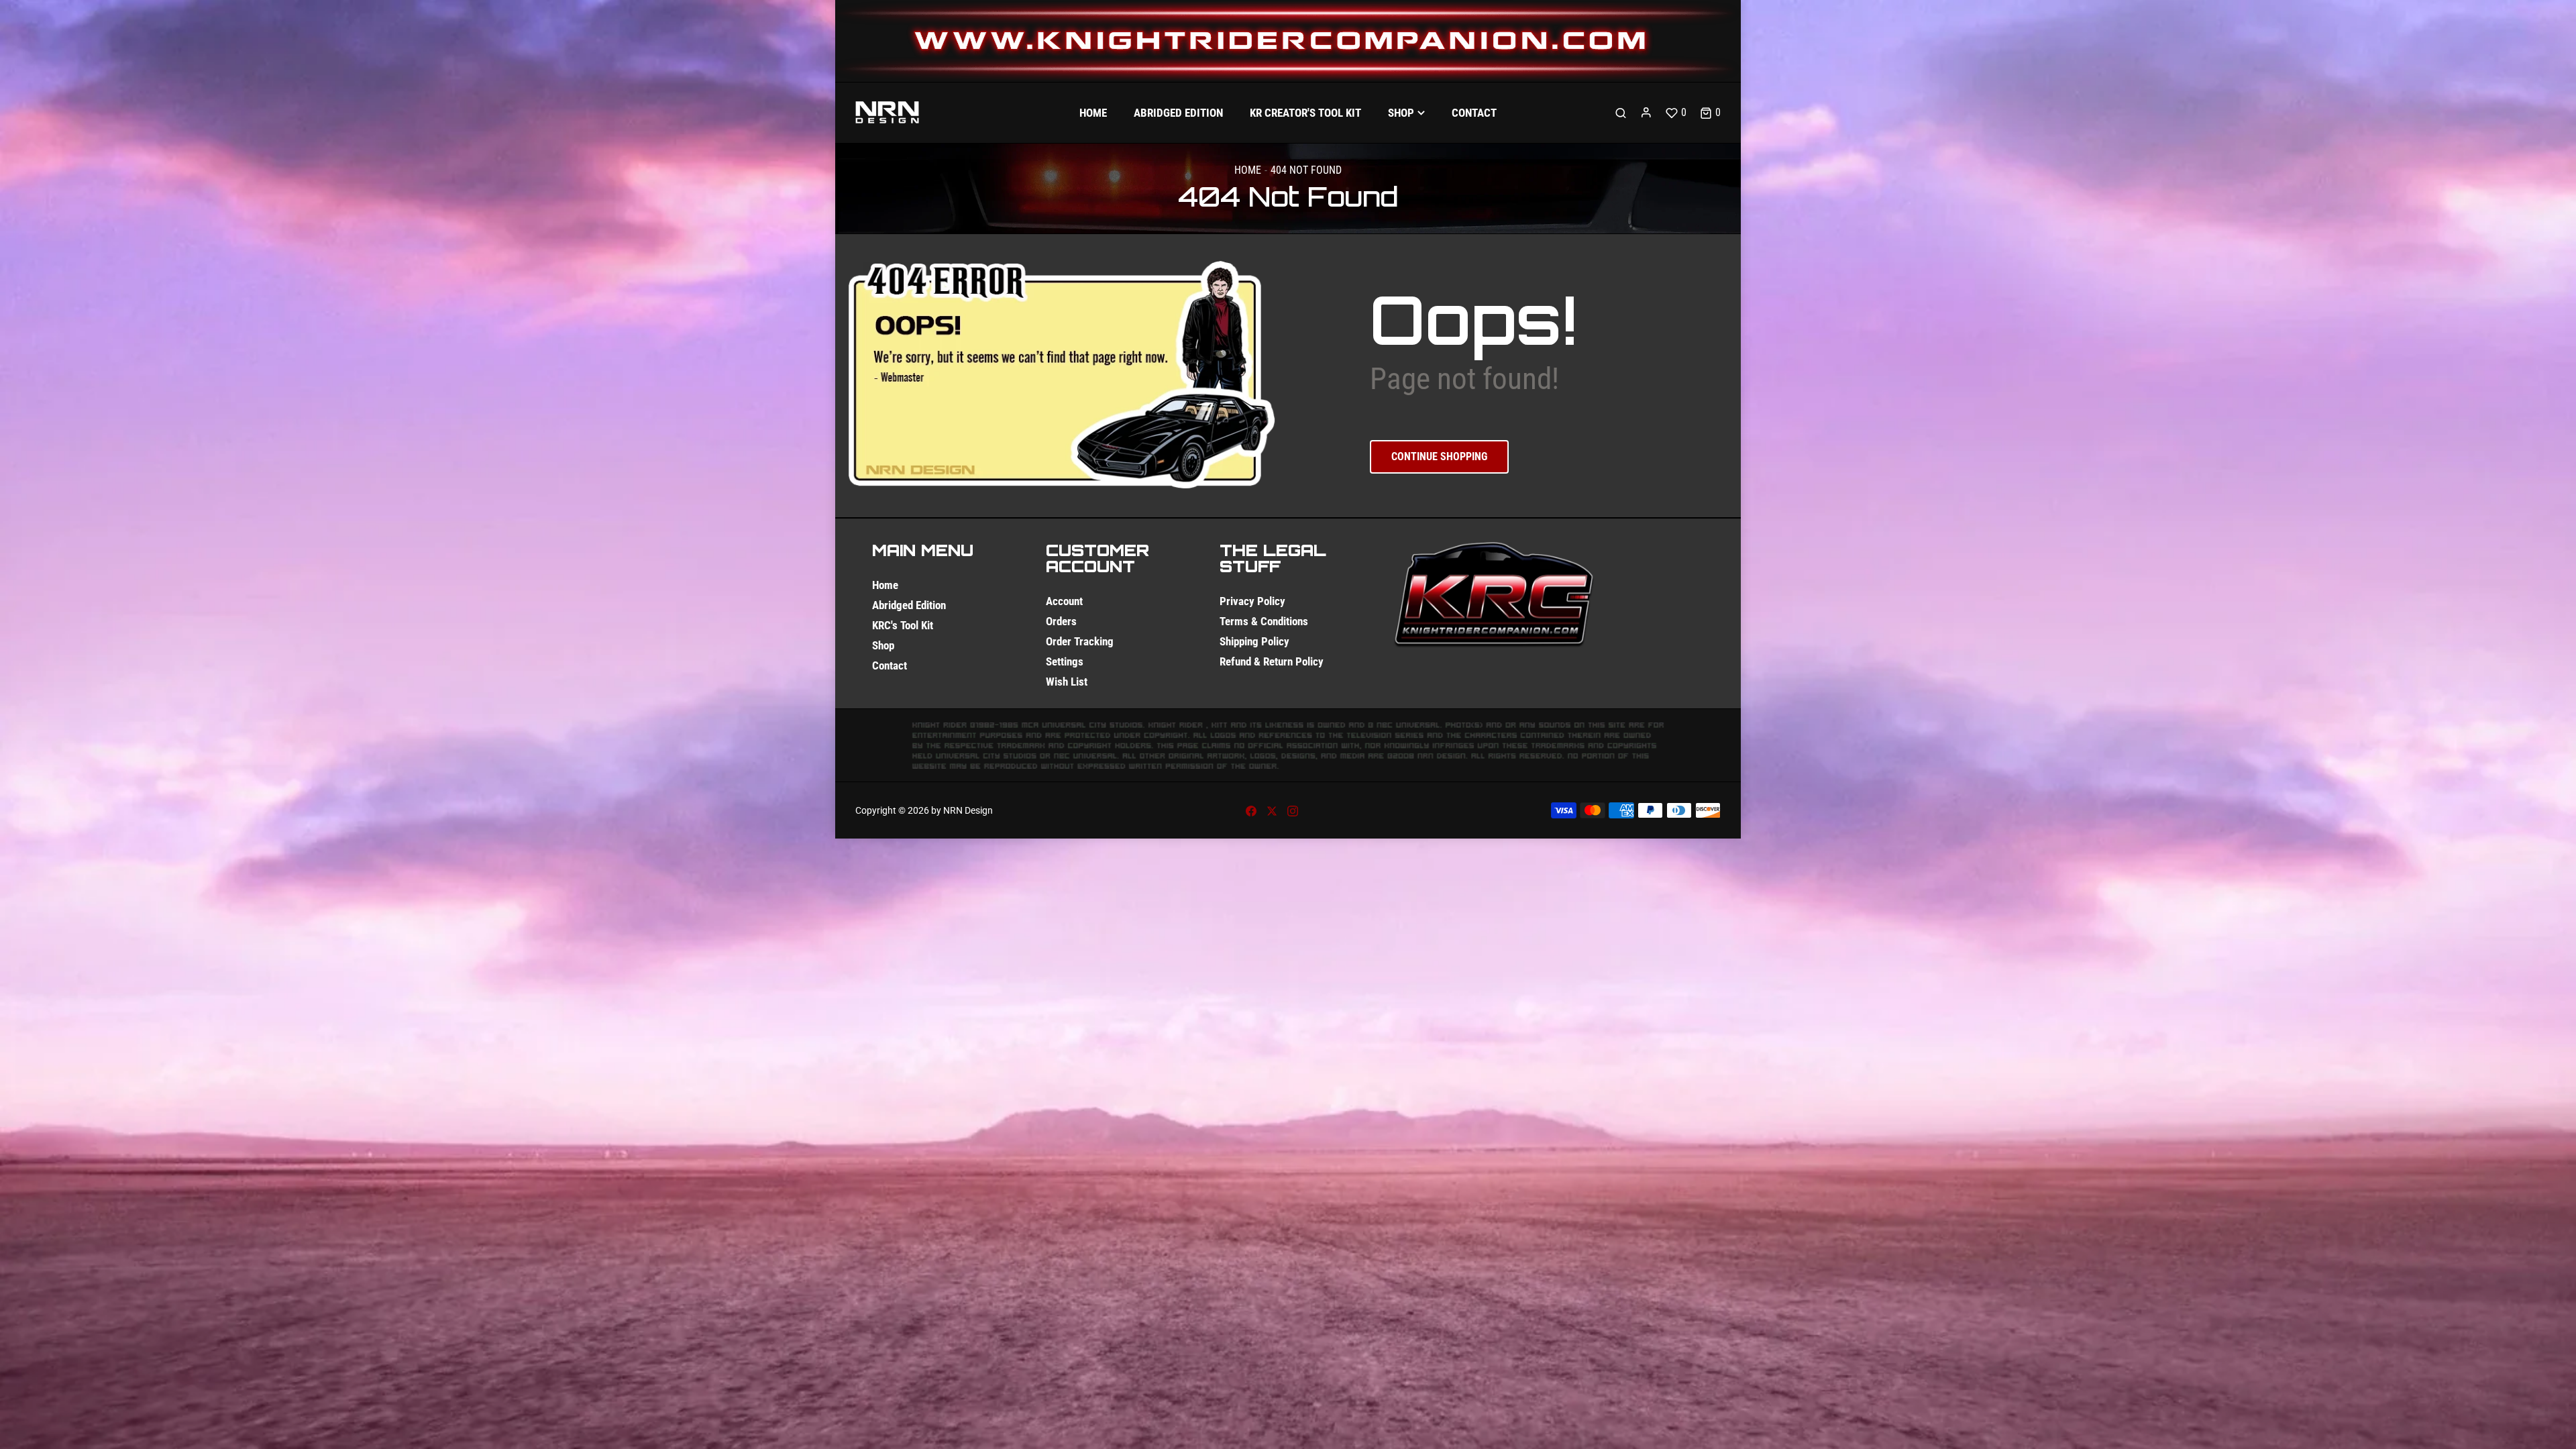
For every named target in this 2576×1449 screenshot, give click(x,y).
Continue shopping (1439, 457)
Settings (1065, 661)
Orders (1061, 621)
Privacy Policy (1252, 601)
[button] (1710, 113)
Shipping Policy (1254, 641)
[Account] (1646, 113)
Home (1248, 170)
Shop (883, 645)
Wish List (1067, 682)
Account (1064, 601)
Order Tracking (1080, 641)
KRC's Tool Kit (903, 625)
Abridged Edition (909, 605)
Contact (890, 665)
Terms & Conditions (1264, 621)
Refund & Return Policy (1272, 661)
